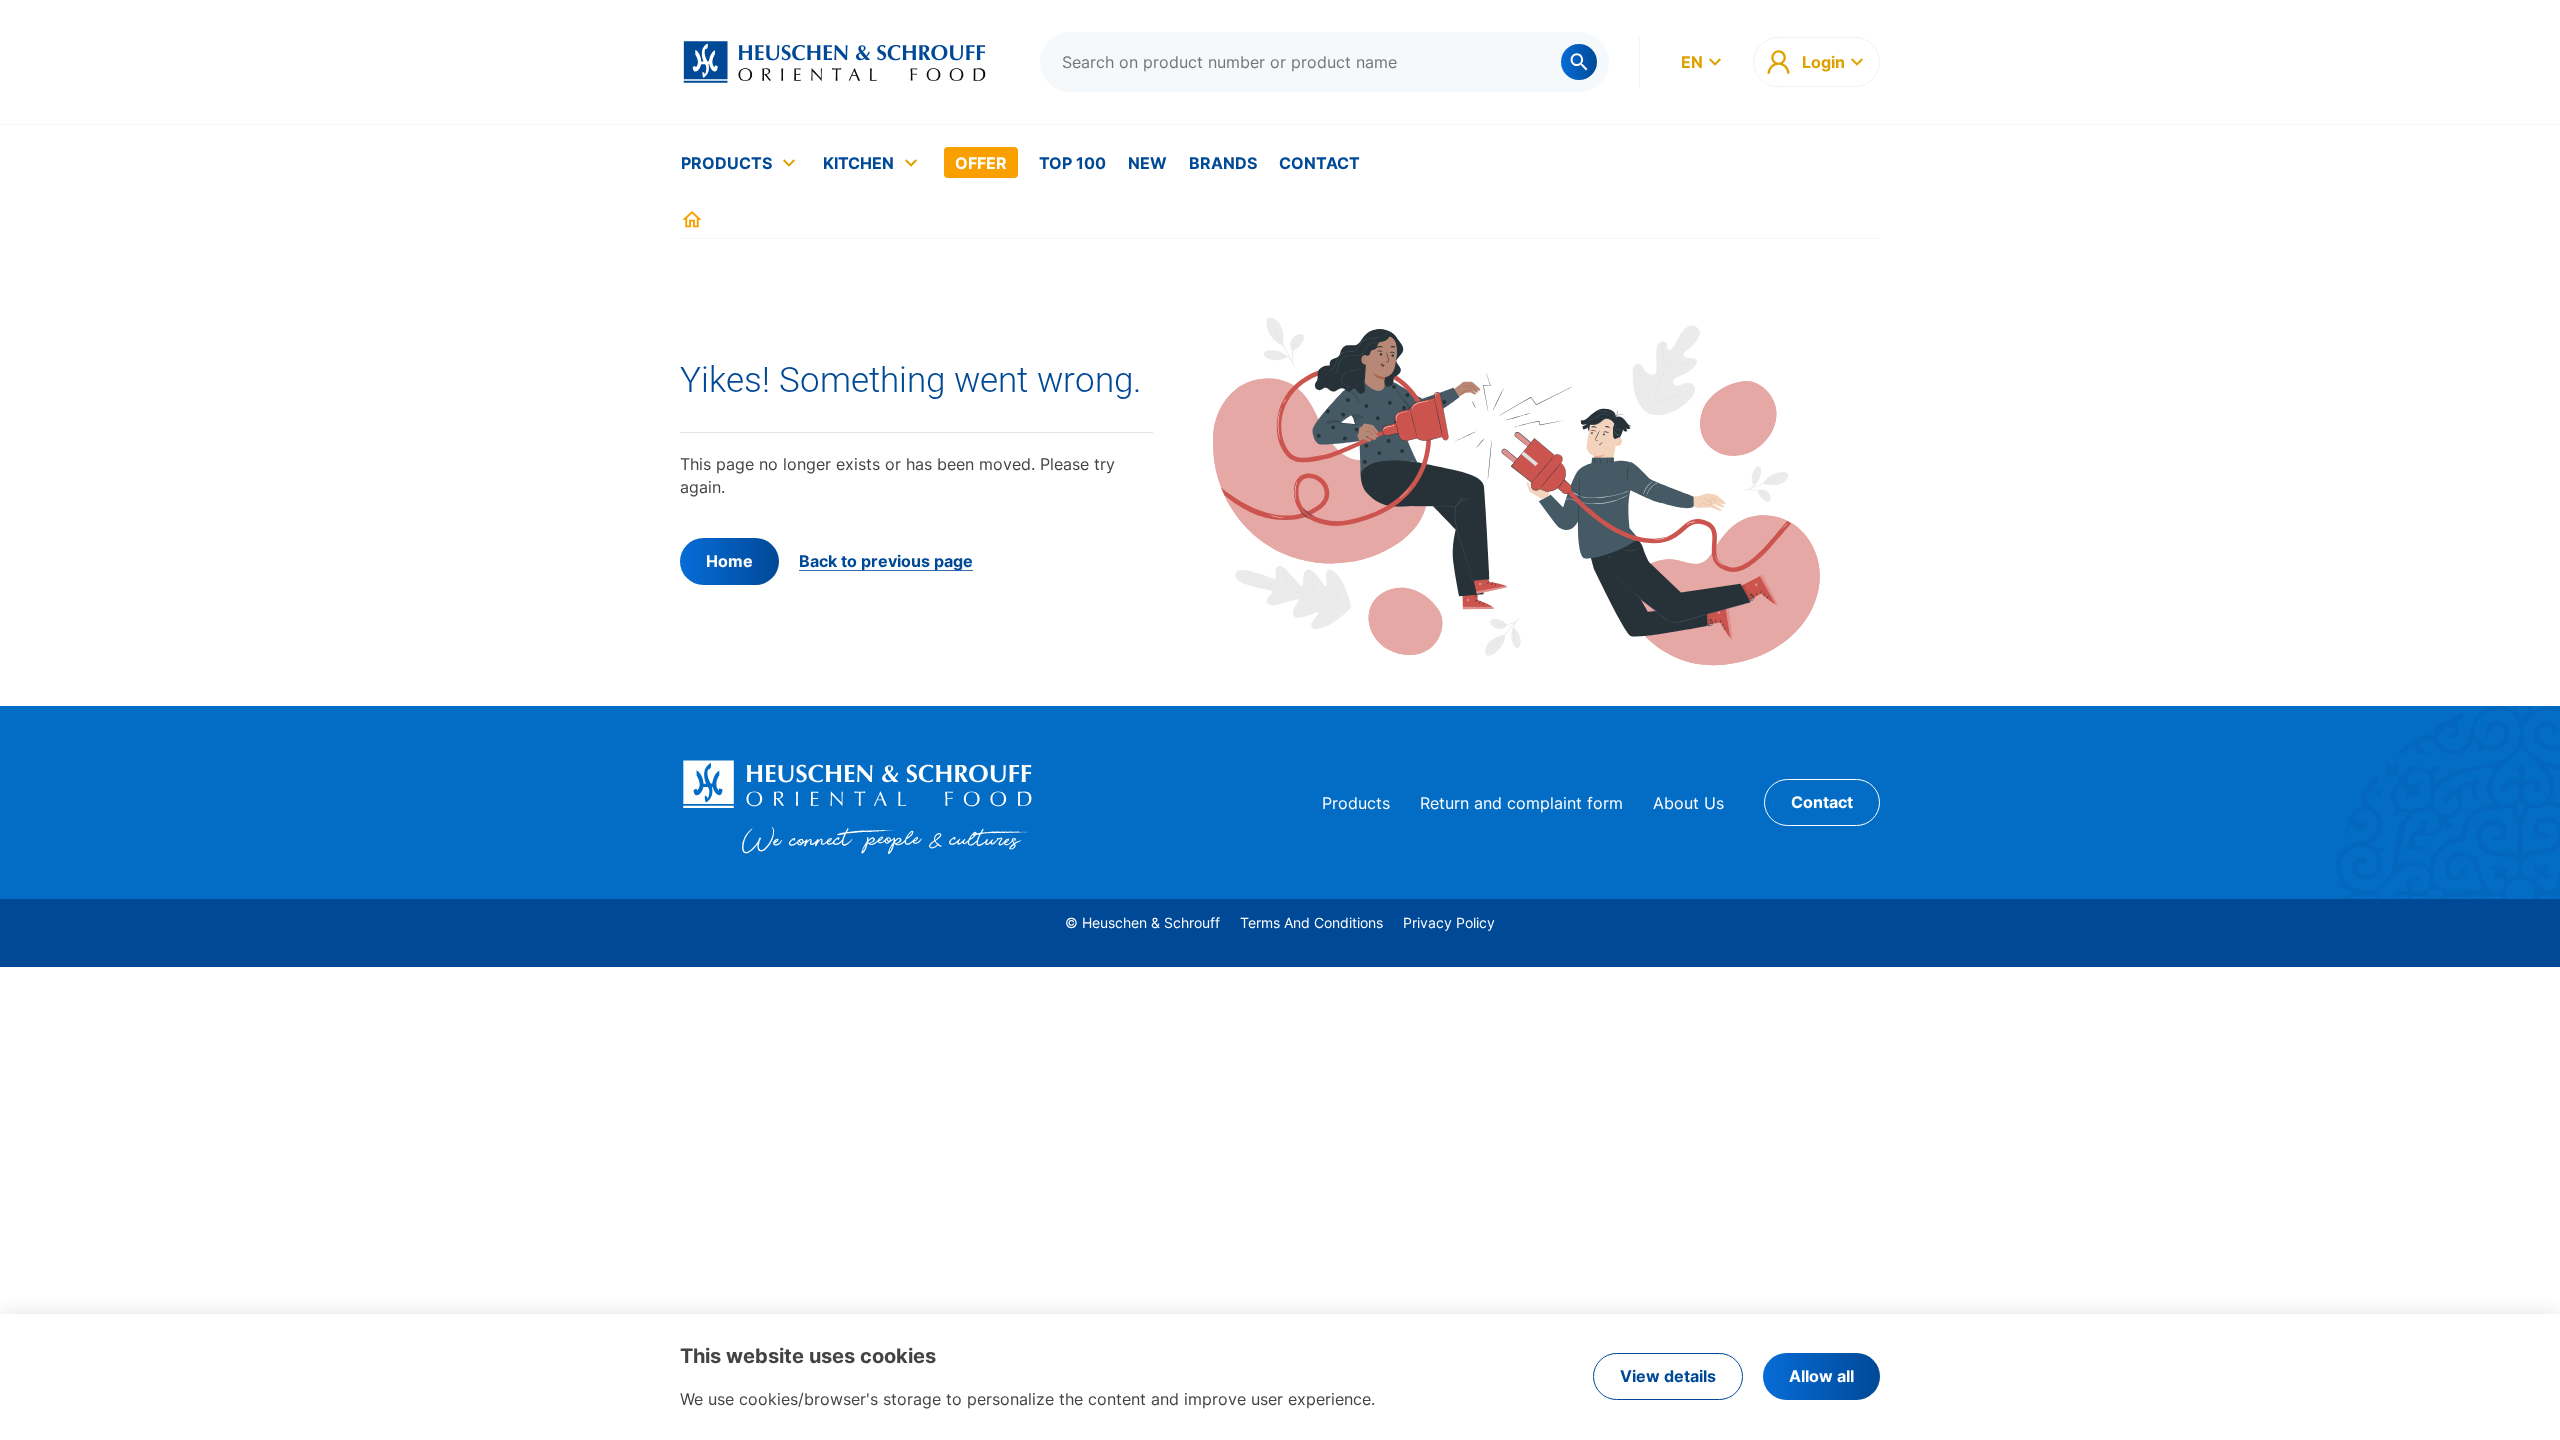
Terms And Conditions (1311, 922)
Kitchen (858, 163)
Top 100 (1072, 163)
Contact (1319, 163)
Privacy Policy (1449, 922)
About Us (1688, 803)
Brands (1223, 163)
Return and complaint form (1521, 803)
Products (726, 163)
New (1147, 163)
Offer (981, 163)
